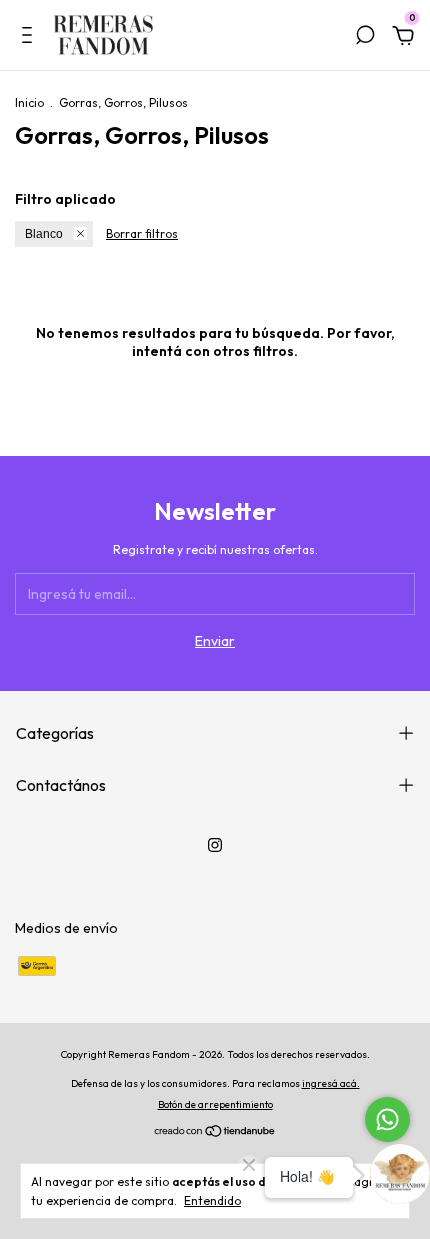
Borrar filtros (142, 233)
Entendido (212, 1200)
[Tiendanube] (215, 1133)
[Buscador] (365, 38)
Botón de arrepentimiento (215, 1104)
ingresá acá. (331, 1083)
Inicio (29, 102)
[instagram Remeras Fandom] (215, 845)
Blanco (44, 234)
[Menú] (30, 38)
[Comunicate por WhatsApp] (387, 1119)
